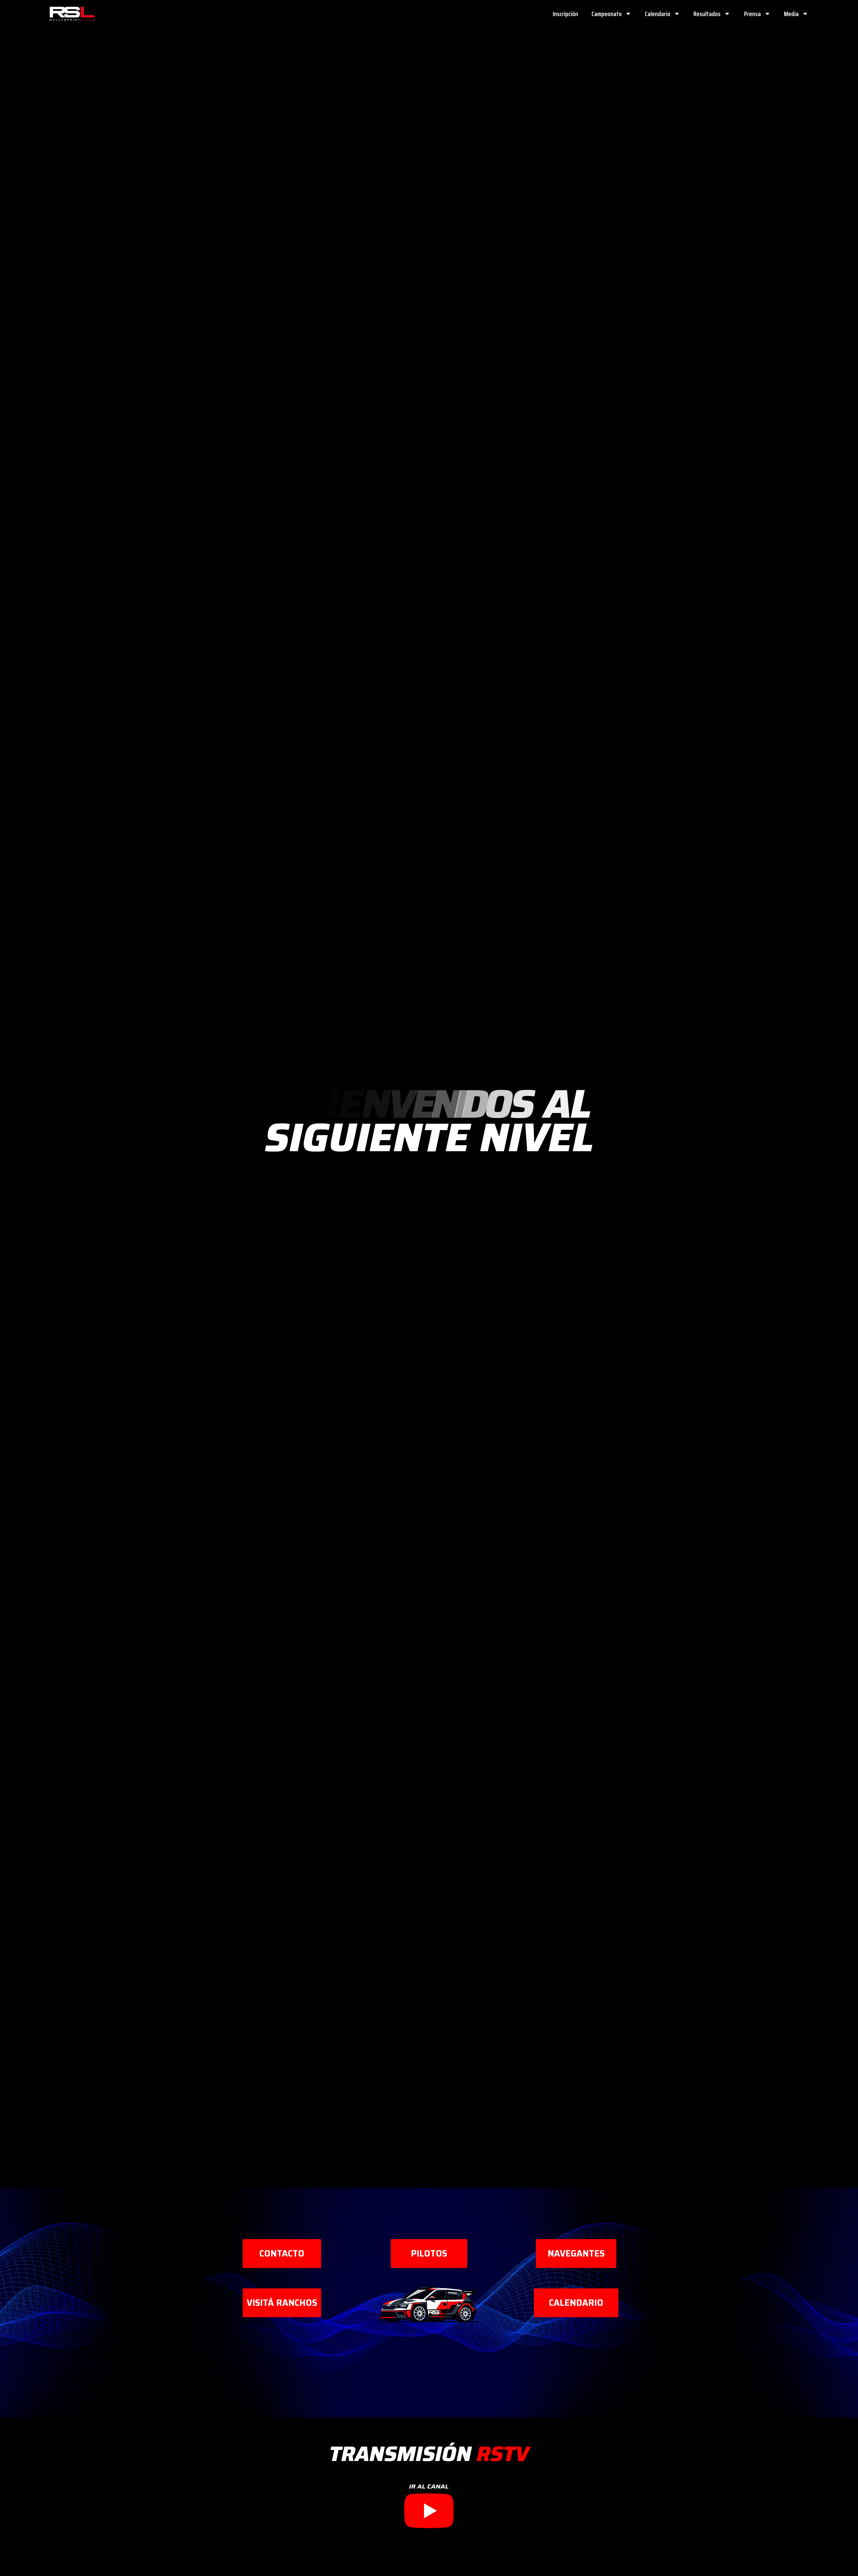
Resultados (707, 14)
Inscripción (565, 14)
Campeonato (607, 14)
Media (791, 14)
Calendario (658, 14)
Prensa (752, 14)
